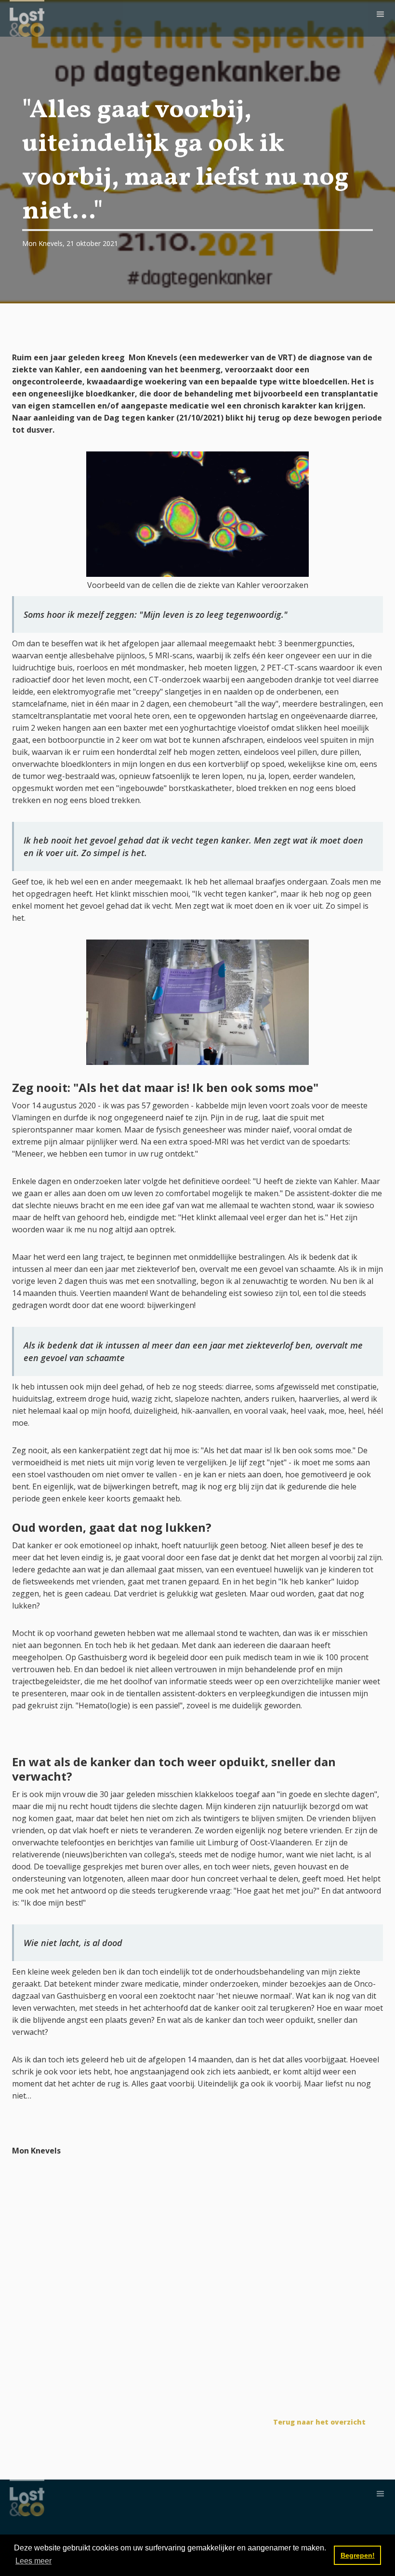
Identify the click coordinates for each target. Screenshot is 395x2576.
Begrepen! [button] (358, 2555)
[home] (27, 18)
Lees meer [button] (33, 2561)
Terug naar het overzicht (319, 2422)
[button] (381, 14)
